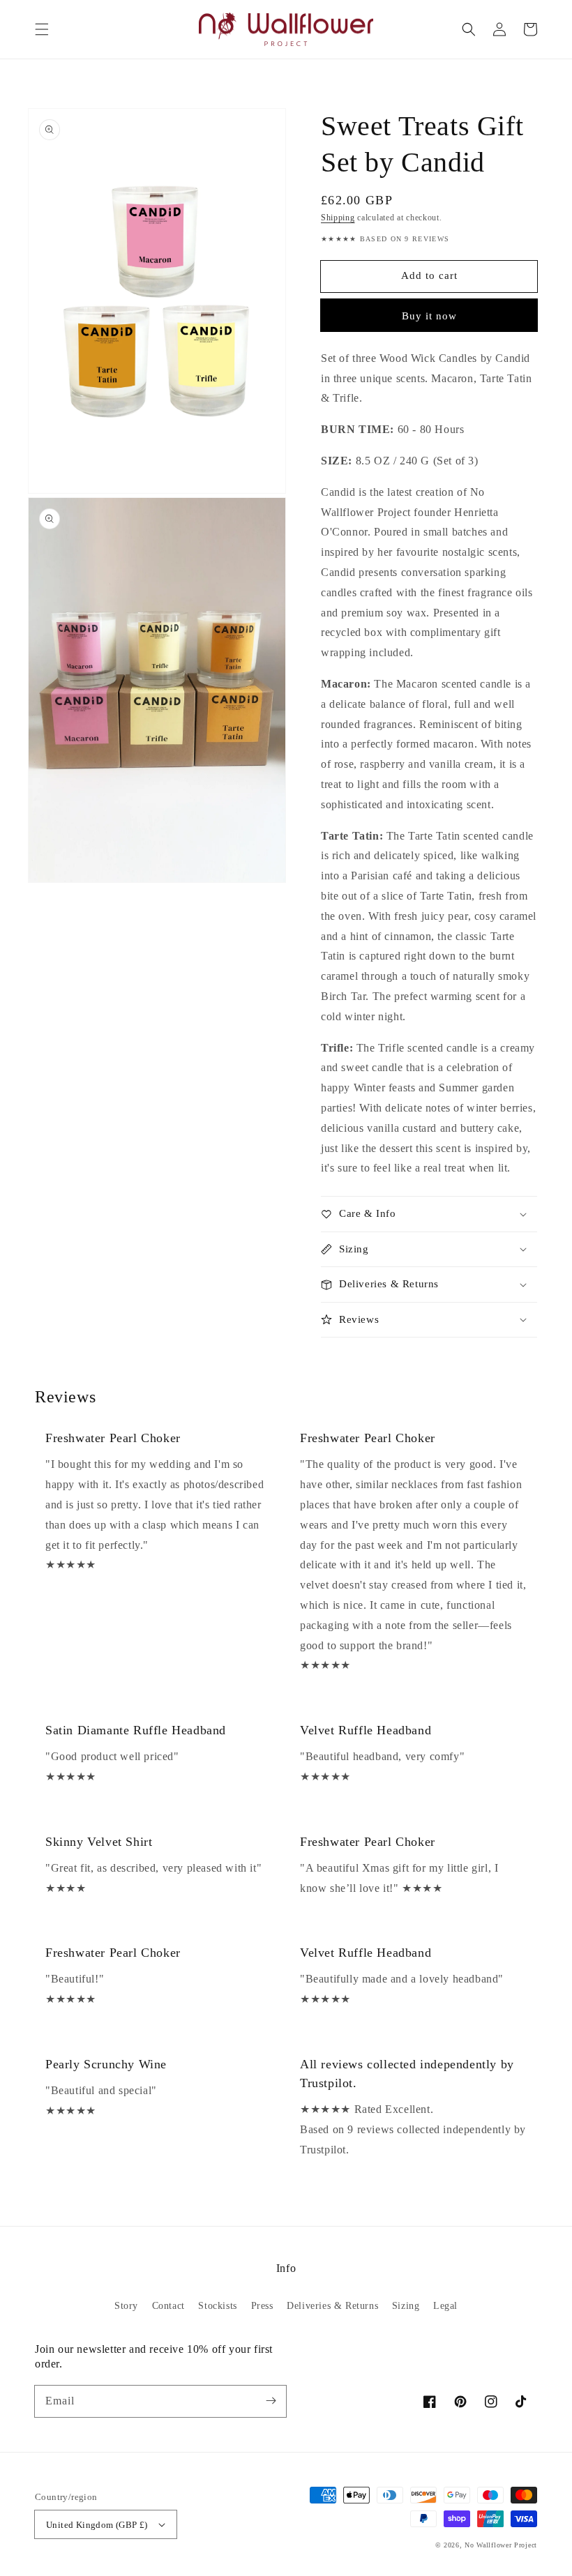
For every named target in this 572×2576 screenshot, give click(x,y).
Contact (168, 2306)
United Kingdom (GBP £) (97, 2525)
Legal (445, 2306)
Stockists (217, 2306)
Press (262, 2306)
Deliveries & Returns (332, 2306)
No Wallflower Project (501, 2545)
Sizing (406, 2306)
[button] (42, 29)
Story (126, 2306)
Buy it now (429, 316)
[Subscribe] (271, 2401)
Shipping (338, 218)
